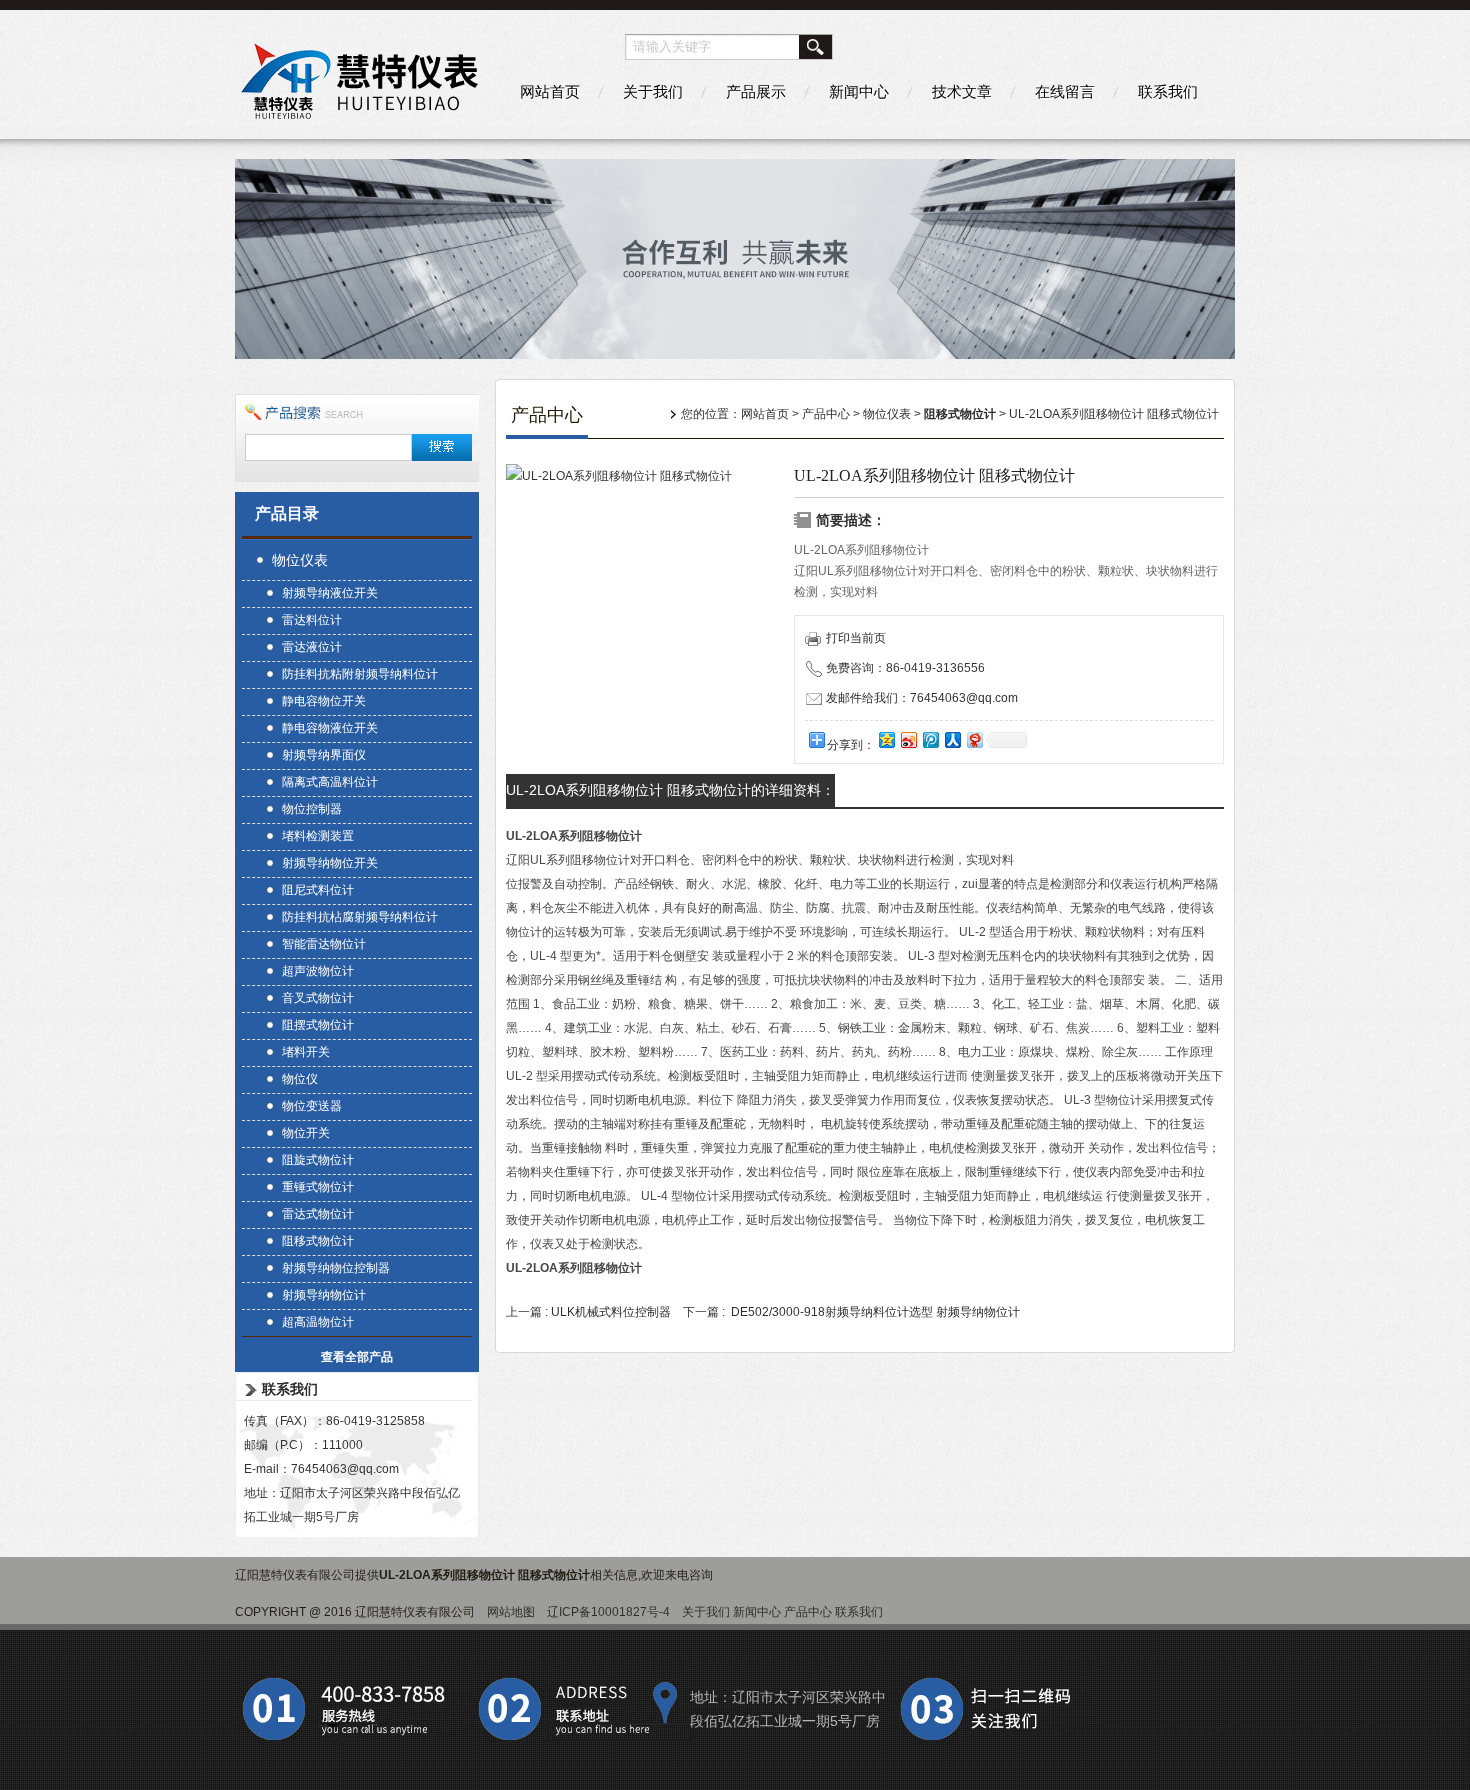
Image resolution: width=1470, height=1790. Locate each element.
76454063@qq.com (345, 1469)
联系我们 (1168, 91)
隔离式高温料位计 (330, 782)
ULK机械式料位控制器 (611, 1312)
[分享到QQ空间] (886, 739)
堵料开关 (306, 1052)
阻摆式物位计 (318, 1025)
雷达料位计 (312, 620)
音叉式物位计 (318, 998)
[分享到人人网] (952, 739)
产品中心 (826, 414)
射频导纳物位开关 (330, 863)
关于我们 (653, 91)
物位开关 (306, 1133)
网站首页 (550, 91)
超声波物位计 (318, 971)
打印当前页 (856, 638)
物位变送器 (312, 1106)
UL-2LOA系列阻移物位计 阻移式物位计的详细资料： (670, 790)
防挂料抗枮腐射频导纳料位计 (360, 917)
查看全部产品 (357, 1357)
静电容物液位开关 (330, 728)
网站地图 (511, 1612)
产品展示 (756, 91)
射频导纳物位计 (324, 1295)
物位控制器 (312, 809)
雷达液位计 (312, 647)
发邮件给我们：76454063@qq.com (922, 698)
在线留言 (1065, 91)
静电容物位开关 (324, 701)
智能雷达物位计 (324, 944)
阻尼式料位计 (318, 890)
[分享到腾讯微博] (930, 739)
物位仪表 (300, 560)
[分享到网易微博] (974, 739)
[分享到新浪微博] (908, 739)
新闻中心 (859, 91)
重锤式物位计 (318, 1187)
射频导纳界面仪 (324, 755)
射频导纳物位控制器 (336, 1268)
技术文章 (962, 91)
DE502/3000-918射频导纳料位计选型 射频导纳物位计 (875, 1312)
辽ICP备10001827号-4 (608, 1612)
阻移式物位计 (318, 1241)
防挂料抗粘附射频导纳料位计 (360, 674)
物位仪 (300, 1079)
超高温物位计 (318, 1322)
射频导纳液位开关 (330, 593)
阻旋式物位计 (318, 1160)
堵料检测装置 (318, 836)
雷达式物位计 (318, 1214)
